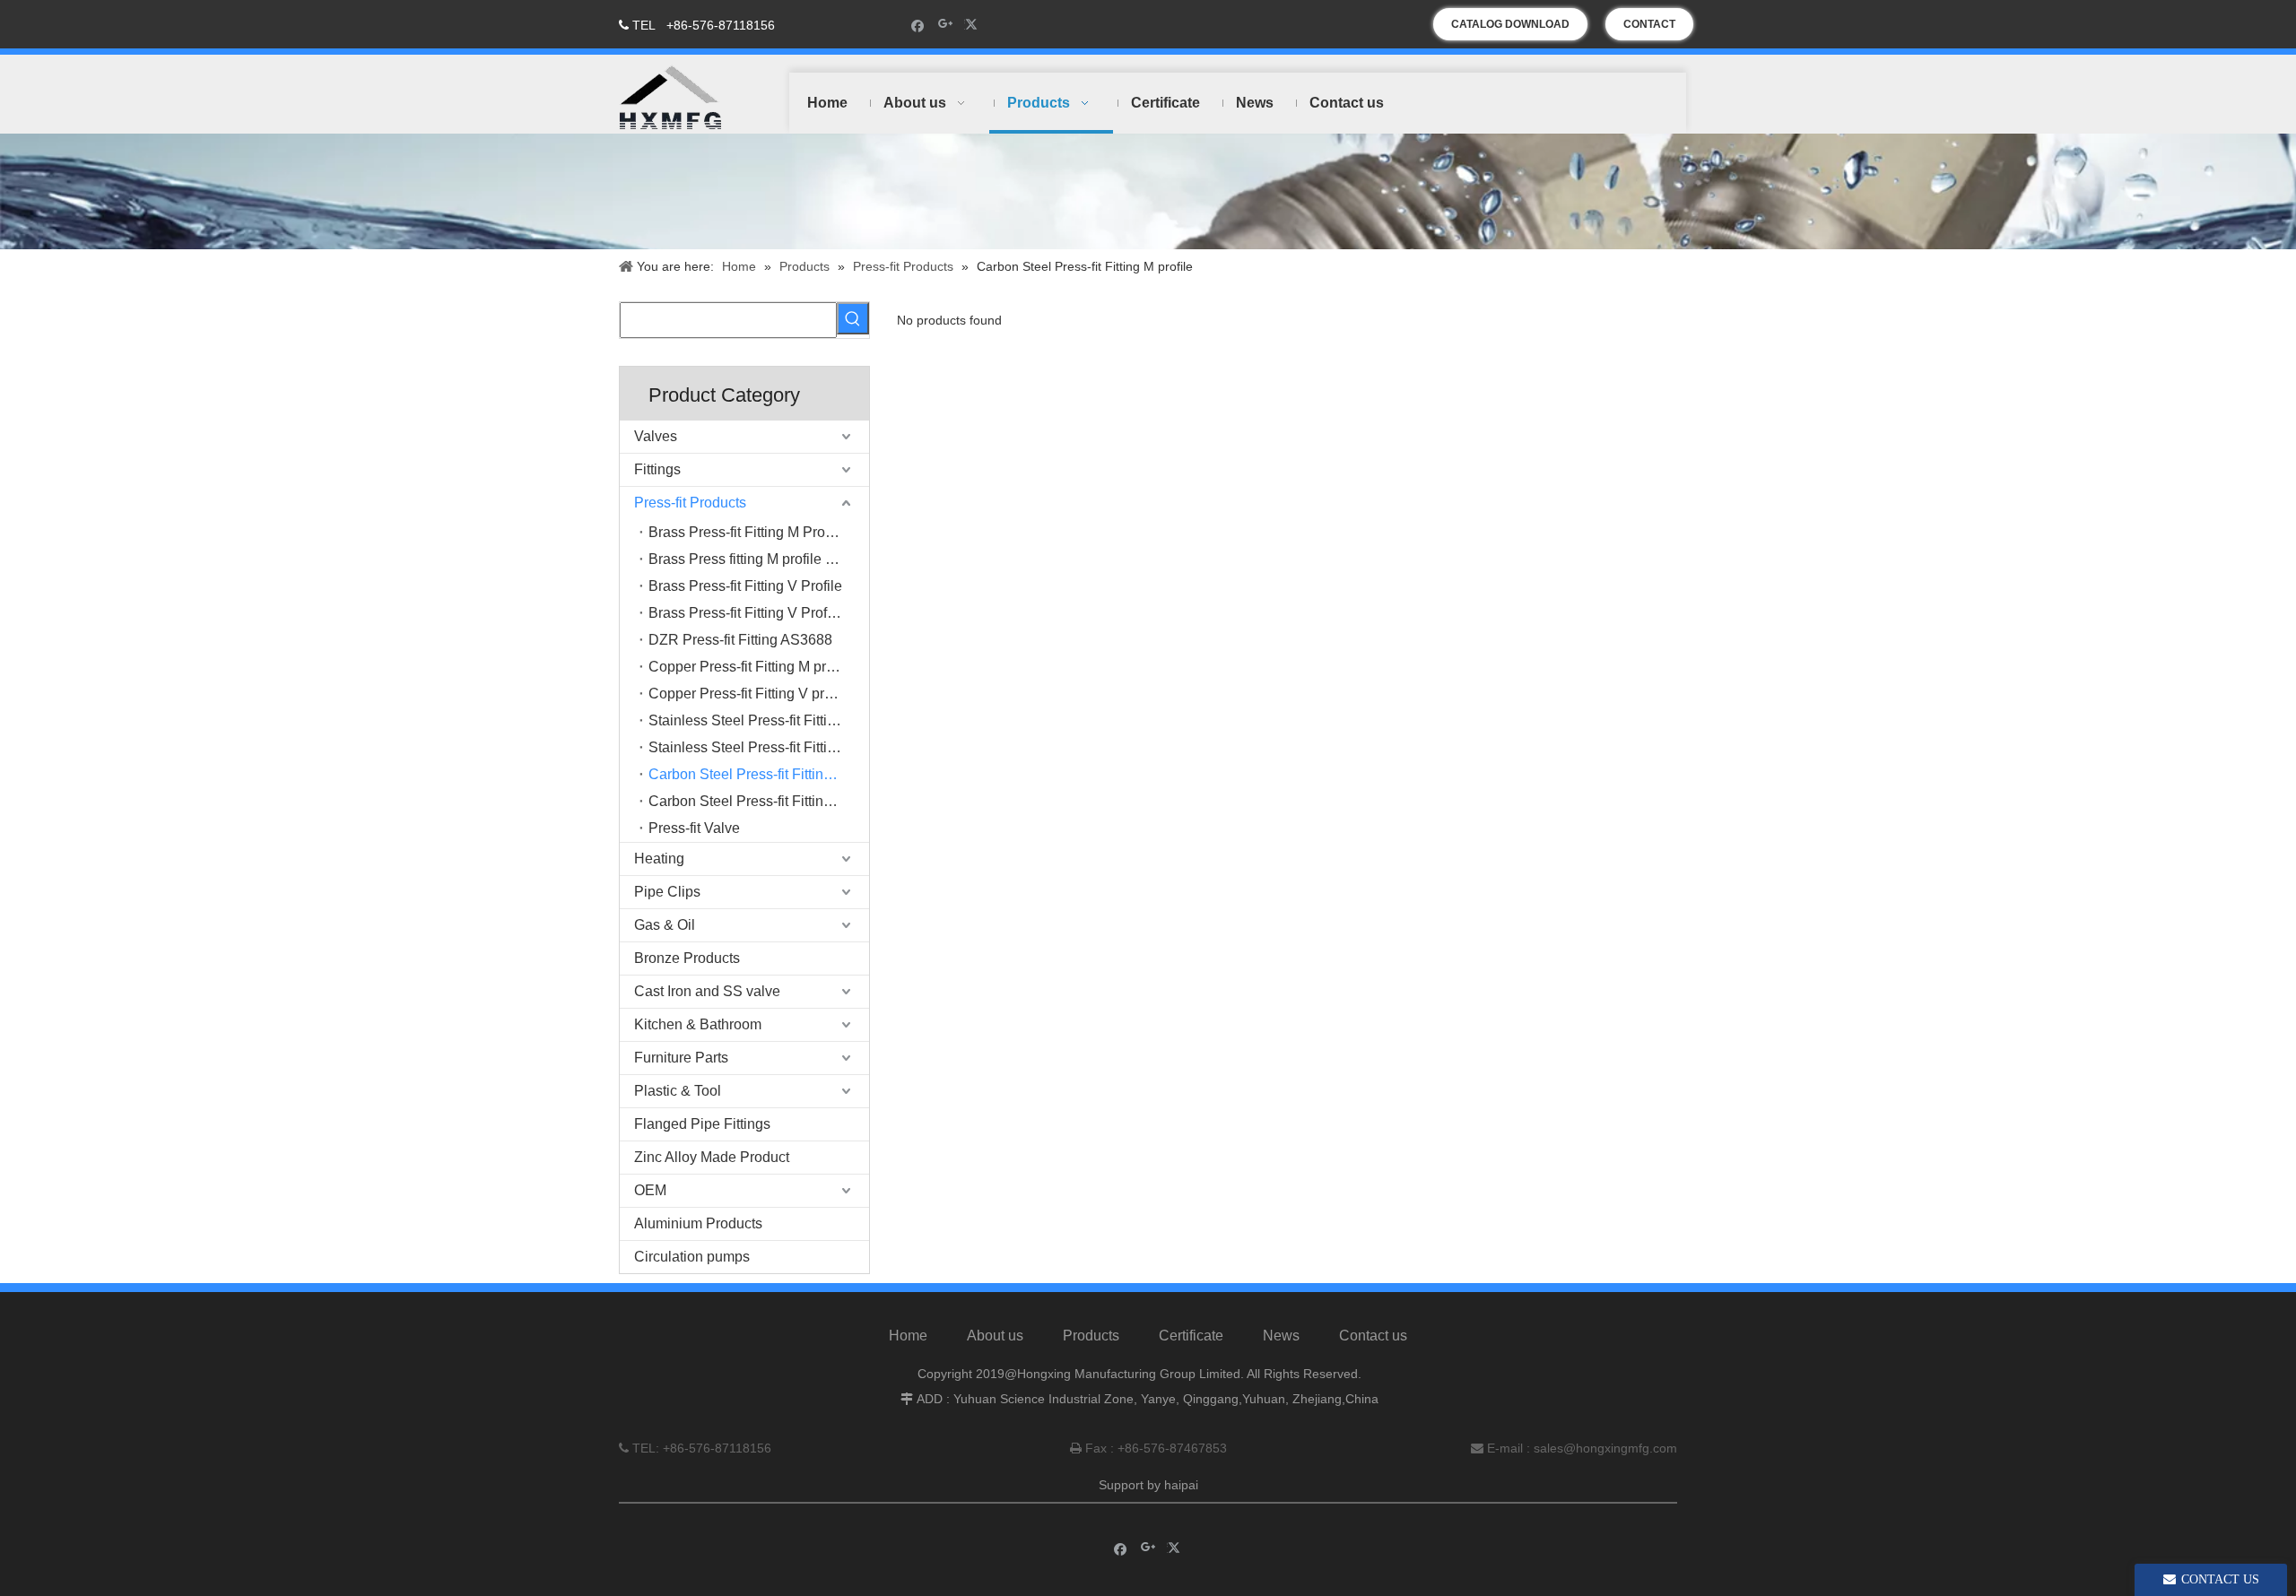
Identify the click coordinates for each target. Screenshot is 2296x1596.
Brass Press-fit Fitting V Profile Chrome (759, 613)
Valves (656, 436)
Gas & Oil (665, 925)
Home (908, 1336)
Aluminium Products (698, 1223)
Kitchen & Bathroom (698, 1024)
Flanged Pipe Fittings (702, 1124)
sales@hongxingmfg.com (1605, 1448)
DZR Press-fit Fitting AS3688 (740, 640)
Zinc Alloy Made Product (712, 1157)
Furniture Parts (681, 1058)
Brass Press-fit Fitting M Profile (746, 532)
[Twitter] (974, 25)
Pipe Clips (667, 892)
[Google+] (946, 25)
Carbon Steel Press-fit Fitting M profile (759, 774)
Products (1091, 1336)
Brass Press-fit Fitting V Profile (745, 586)
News (1281, 1336)
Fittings (657, 469)
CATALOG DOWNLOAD (1510, 24)
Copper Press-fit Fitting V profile (750, 694)
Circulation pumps (692, 1257)
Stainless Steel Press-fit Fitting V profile (759, 747)
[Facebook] (918, 25)
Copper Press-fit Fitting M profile (751, 667)
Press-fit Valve (694, 828)
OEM (650, 1190)
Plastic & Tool (678, 1091)
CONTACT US (1649, 29)
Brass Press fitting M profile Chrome (759, 559)
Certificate (1191, 1336)
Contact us (1373, 1336)
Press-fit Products (690, 503)
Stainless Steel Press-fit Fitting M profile (759, 720)
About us (995, 1336)
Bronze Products (687, 958)
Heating (659, 859)
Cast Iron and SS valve (707, 991)
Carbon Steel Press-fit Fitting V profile (759, 801)
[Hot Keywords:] (853, 318)
